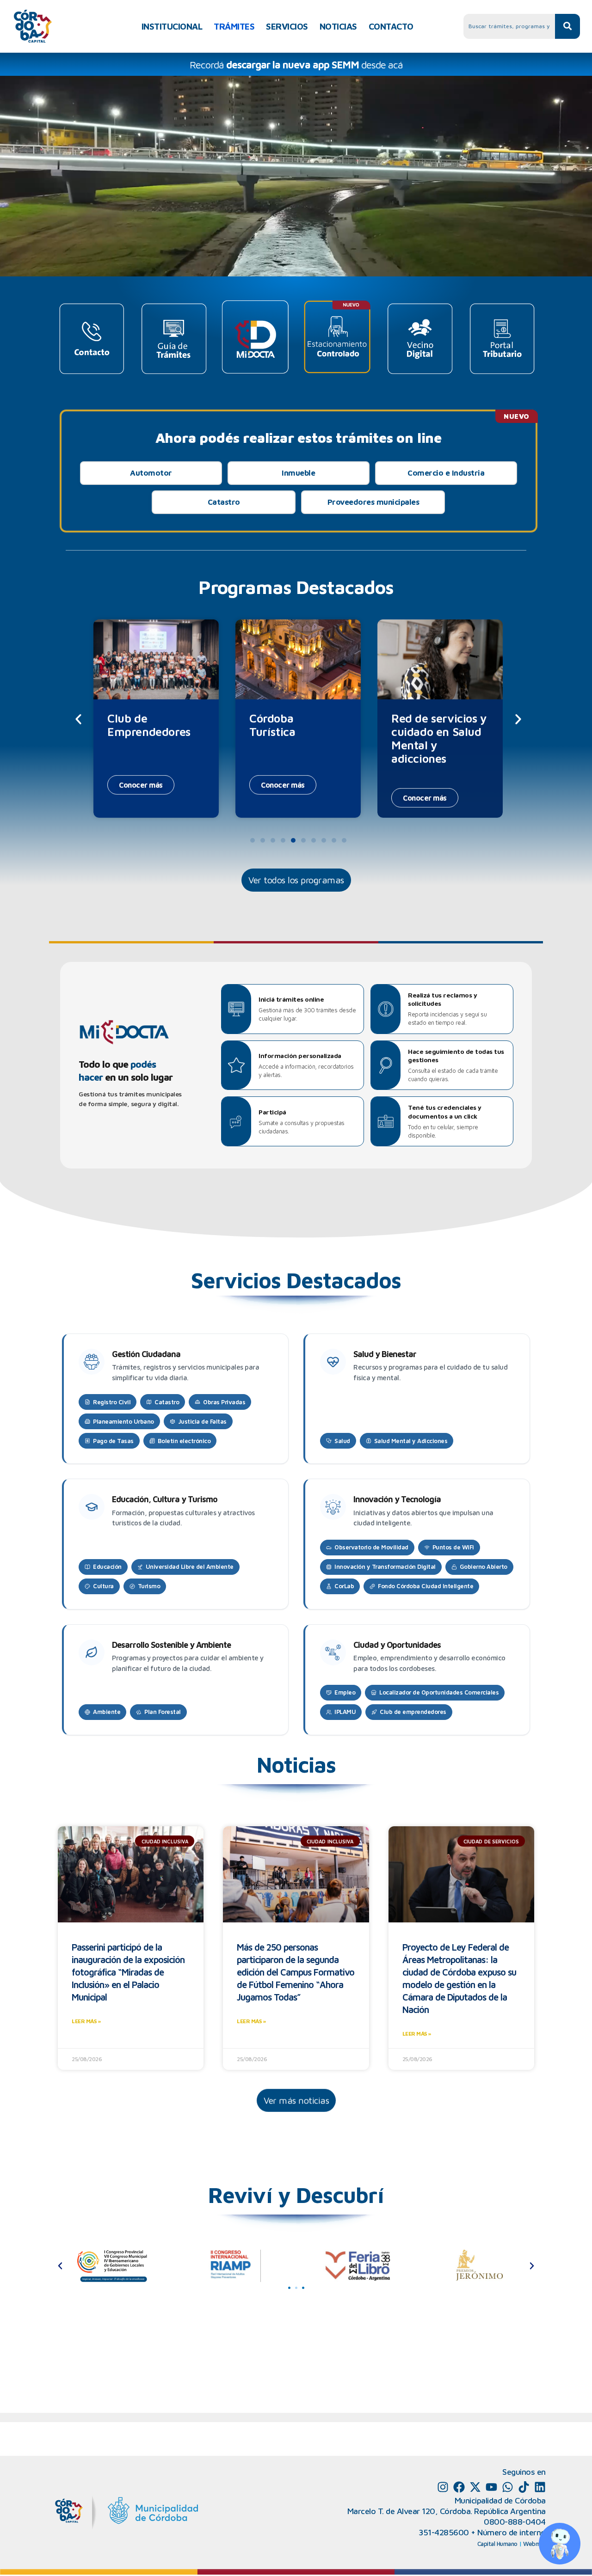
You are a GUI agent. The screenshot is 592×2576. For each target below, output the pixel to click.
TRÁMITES (234, 26)
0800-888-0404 (515, 2522)
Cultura (103, 1586)
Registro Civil (112, 1402)
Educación (107, 1566)
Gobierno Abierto (484, 1566)
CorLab (344, 1586)
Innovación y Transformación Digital (385, 1566)
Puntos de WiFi (453, 1547)
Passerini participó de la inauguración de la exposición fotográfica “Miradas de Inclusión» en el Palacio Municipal (128, 1972)
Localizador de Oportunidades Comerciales (439, 1692)
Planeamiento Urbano (123, 1421)
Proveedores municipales (373, 502)
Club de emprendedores (413, 1712)
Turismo (149, 1586)
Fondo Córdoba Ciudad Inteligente (425, 1586)
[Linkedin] (540, 2487)
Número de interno (512, 2532)
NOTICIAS (338, 26)
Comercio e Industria (446, 473)
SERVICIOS (287, 26)
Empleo (345, 1692)
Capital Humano (497, 2544)
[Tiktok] (524, 2487)
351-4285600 (444, 2532)
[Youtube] (491, 2487)
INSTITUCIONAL (172, 26)
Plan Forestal (163, 1712)
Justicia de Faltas (202, 1421)
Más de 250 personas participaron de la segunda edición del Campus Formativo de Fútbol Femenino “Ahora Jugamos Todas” (296, 1972)
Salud (342, 1441)
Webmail (534, 2544)
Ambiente (107, 1712)
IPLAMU (345, 1712)
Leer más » (86, 2021)
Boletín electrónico (184, 1441)
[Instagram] (443, 2487)
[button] (78, 719)
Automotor (151, 473)
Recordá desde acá (296, 65)
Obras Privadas (224, 1402)
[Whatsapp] (508, 2487)
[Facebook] (459, 2487)
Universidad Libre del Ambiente (190, 1566)
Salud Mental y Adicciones (411, 1441)
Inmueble (298, 473)
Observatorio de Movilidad (371, 1547)
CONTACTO (391, 26)
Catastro (224, 502)
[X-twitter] (475, 2487)
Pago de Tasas (113, 1441)
